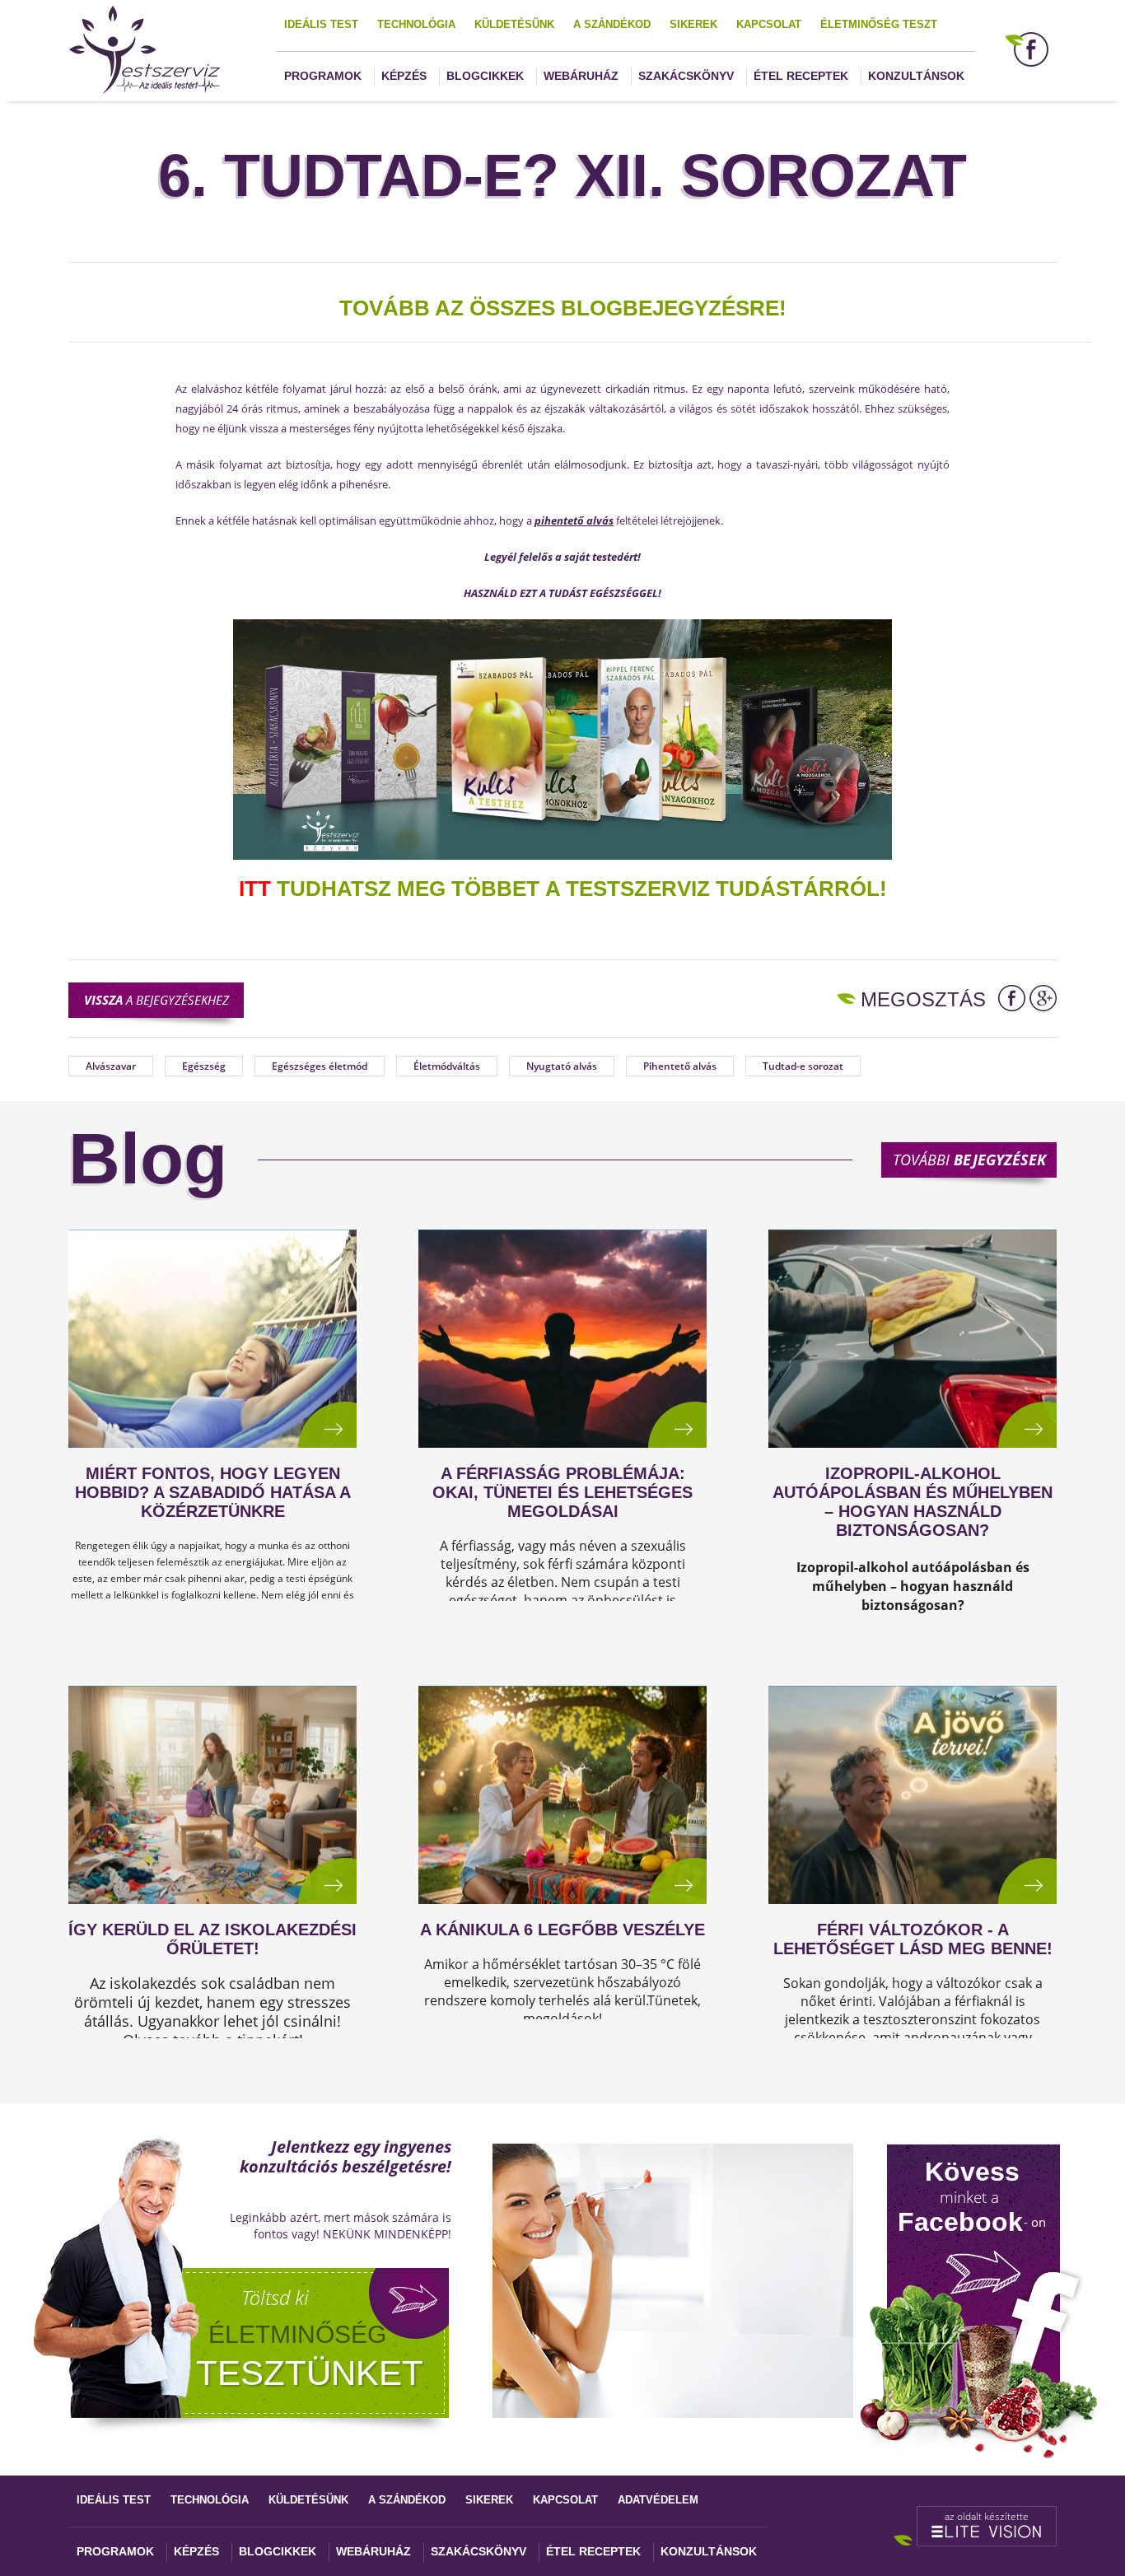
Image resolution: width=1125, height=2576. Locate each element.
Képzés (404, 76)
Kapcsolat (769, 24)
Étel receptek (801, 76)
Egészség (204, 1066)
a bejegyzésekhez (156, 1000)
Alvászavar (111, 1066)
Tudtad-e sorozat (803, 1066)
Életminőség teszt (879, 24)
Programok (323, 76)
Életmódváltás (447, 1066)
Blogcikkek (485, 76)
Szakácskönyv (686, 76)
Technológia (416, 24)
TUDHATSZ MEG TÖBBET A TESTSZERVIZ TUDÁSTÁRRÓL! (563, 889)
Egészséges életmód (320, 1066)
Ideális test (321, 24)
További (969, 1160)
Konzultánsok (916, 76)
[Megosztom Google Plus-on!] (1043, 998)
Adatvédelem (658, 2500)
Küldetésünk (514, 24)
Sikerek (693, 24)
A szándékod (612, 24)
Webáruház (581, 76)
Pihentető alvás (680, 1066)
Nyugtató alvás (562, 1066)
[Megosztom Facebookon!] (1012, 998)
